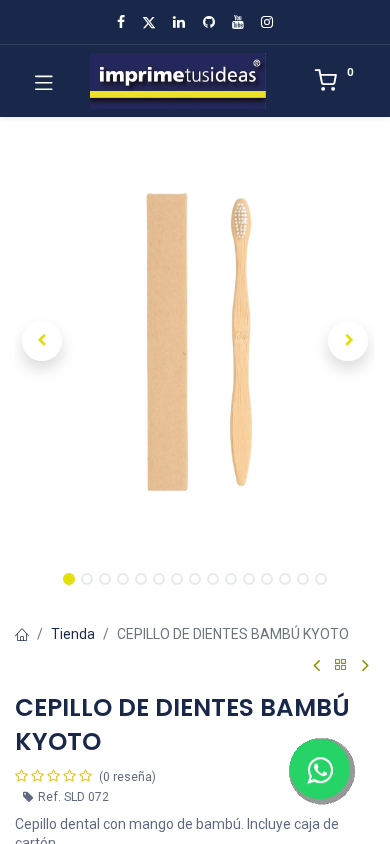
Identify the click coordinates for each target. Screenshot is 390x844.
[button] (42, 341)
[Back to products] (341, 665)
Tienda (73, 634)
